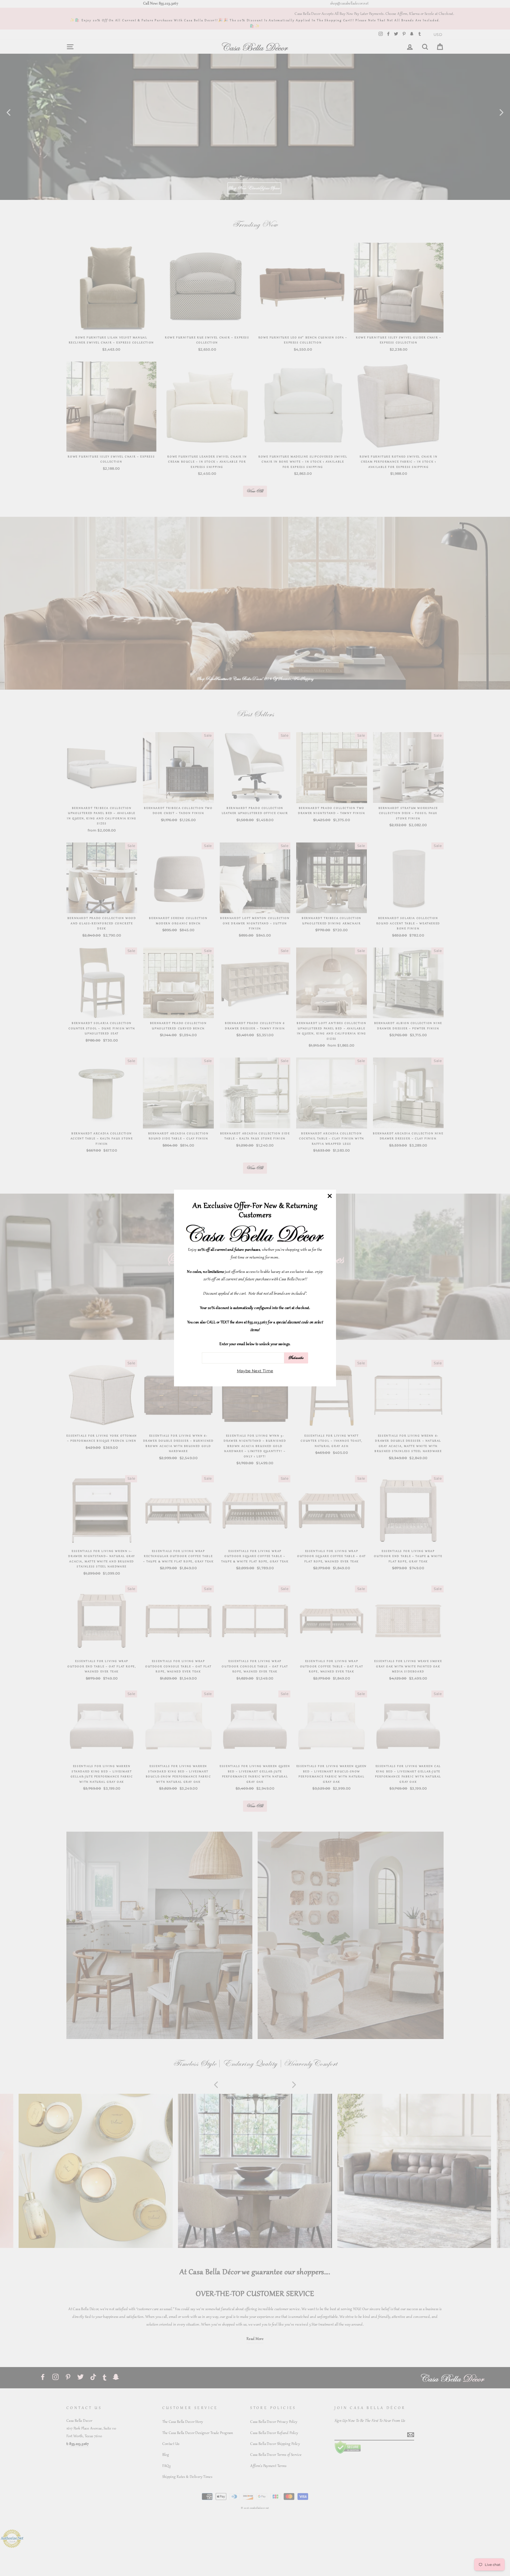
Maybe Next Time (255, 1371)
